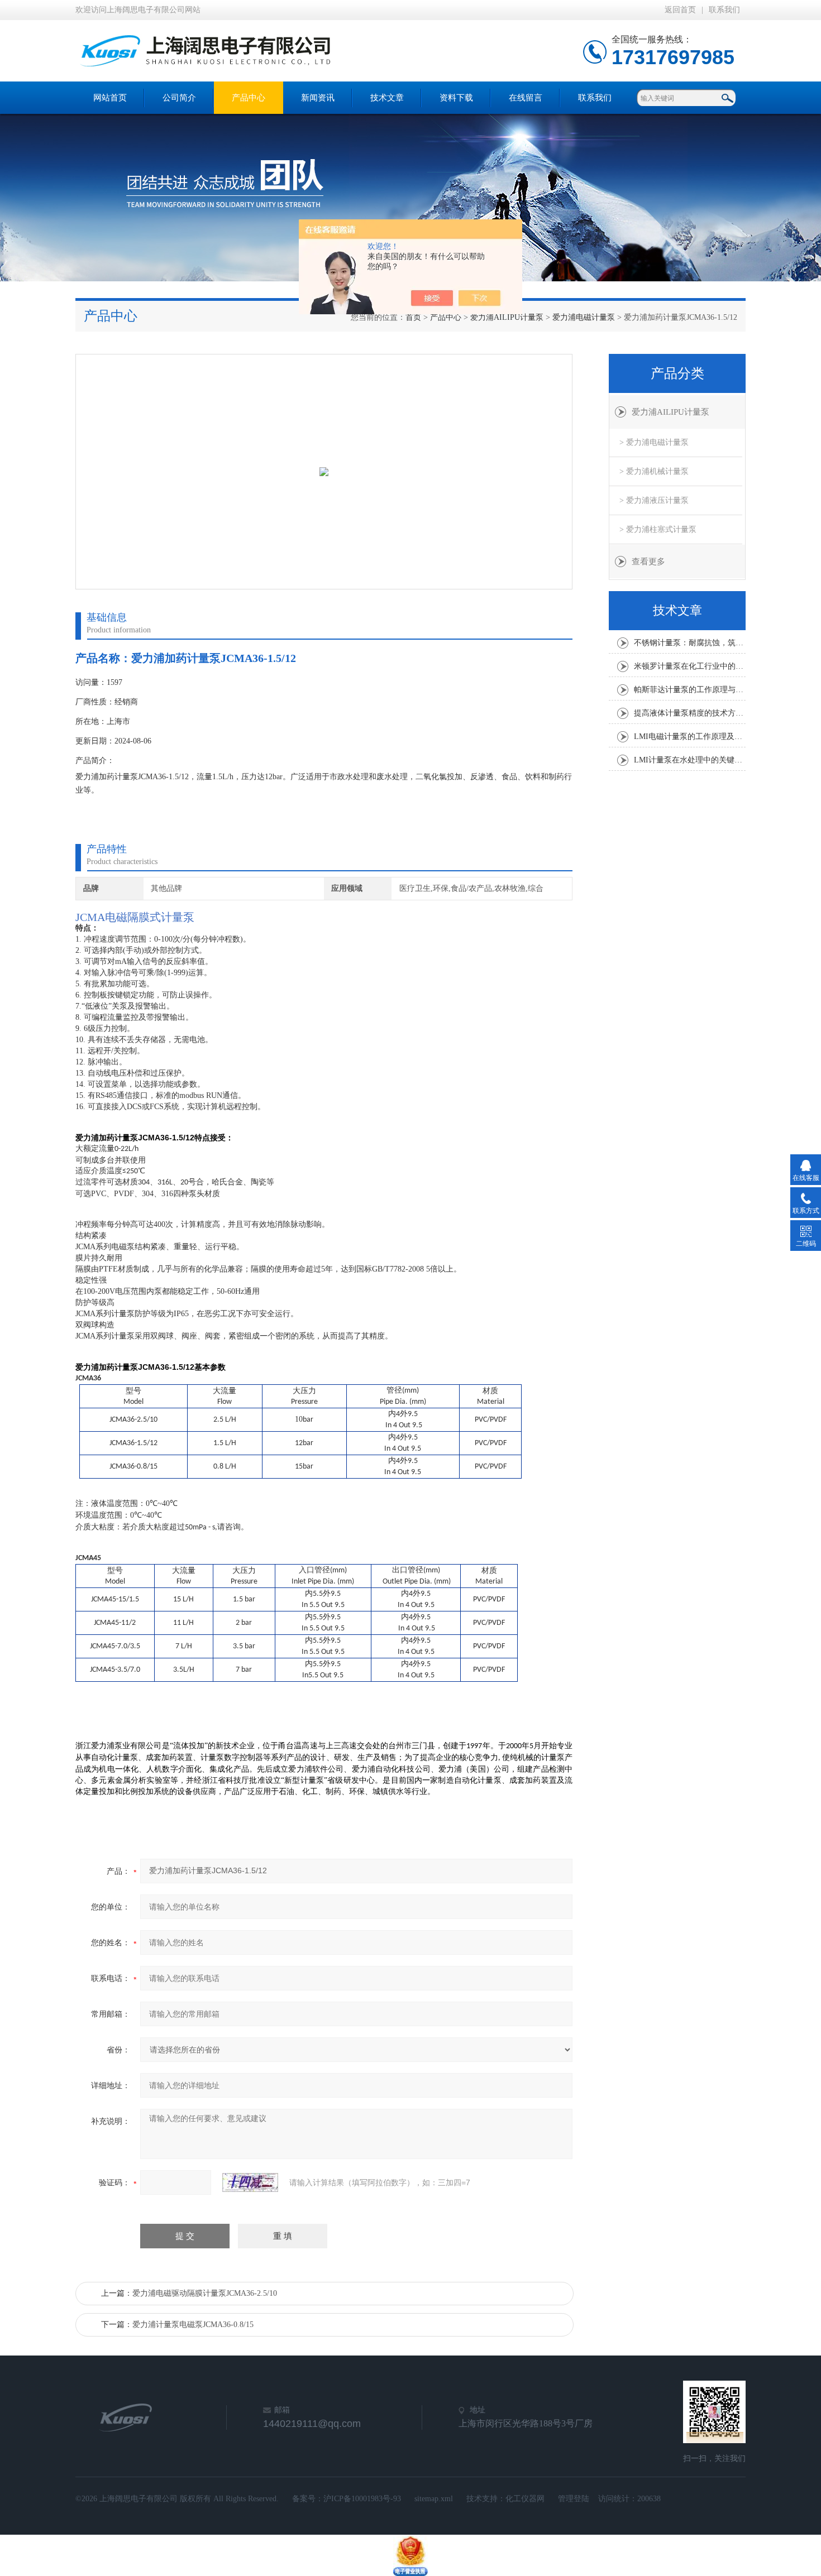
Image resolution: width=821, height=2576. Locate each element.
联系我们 (724, 10)
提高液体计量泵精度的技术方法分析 (690, 713)
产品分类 (677, 373)
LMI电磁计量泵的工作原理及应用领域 (690, 737)
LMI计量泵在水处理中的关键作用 (690, 760)
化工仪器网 (525, 2499)
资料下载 (456, 98)
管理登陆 (574, 2499)
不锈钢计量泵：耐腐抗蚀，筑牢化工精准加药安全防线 (690, 643)
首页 (413, 317)
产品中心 (249, 98)
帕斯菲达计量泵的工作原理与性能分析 (690, 690)
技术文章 (387, 98)
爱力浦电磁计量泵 (584, 317)
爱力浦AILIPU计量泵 (507, 317)
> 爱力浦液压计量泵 (654, 500)
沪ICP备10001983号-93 (362, 2499)
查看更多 (648, 562)
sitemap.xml (434, 2499)
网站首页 (110, 98)
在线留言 (526, 98)
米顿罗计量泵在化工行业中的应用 (690, 666)
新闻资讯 (318, 98)
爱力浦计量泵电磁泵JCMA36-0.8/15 (193, 2325)
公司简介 (179, 98)
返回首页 (680, 10)
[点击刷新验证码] (250, 2182)
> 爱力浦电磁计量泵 (654, 442)
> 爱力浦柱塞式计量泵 (658, 529)
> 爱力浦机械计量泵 (654, 471)
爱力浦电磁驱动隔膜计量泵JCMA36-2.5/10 (205, 2293)
